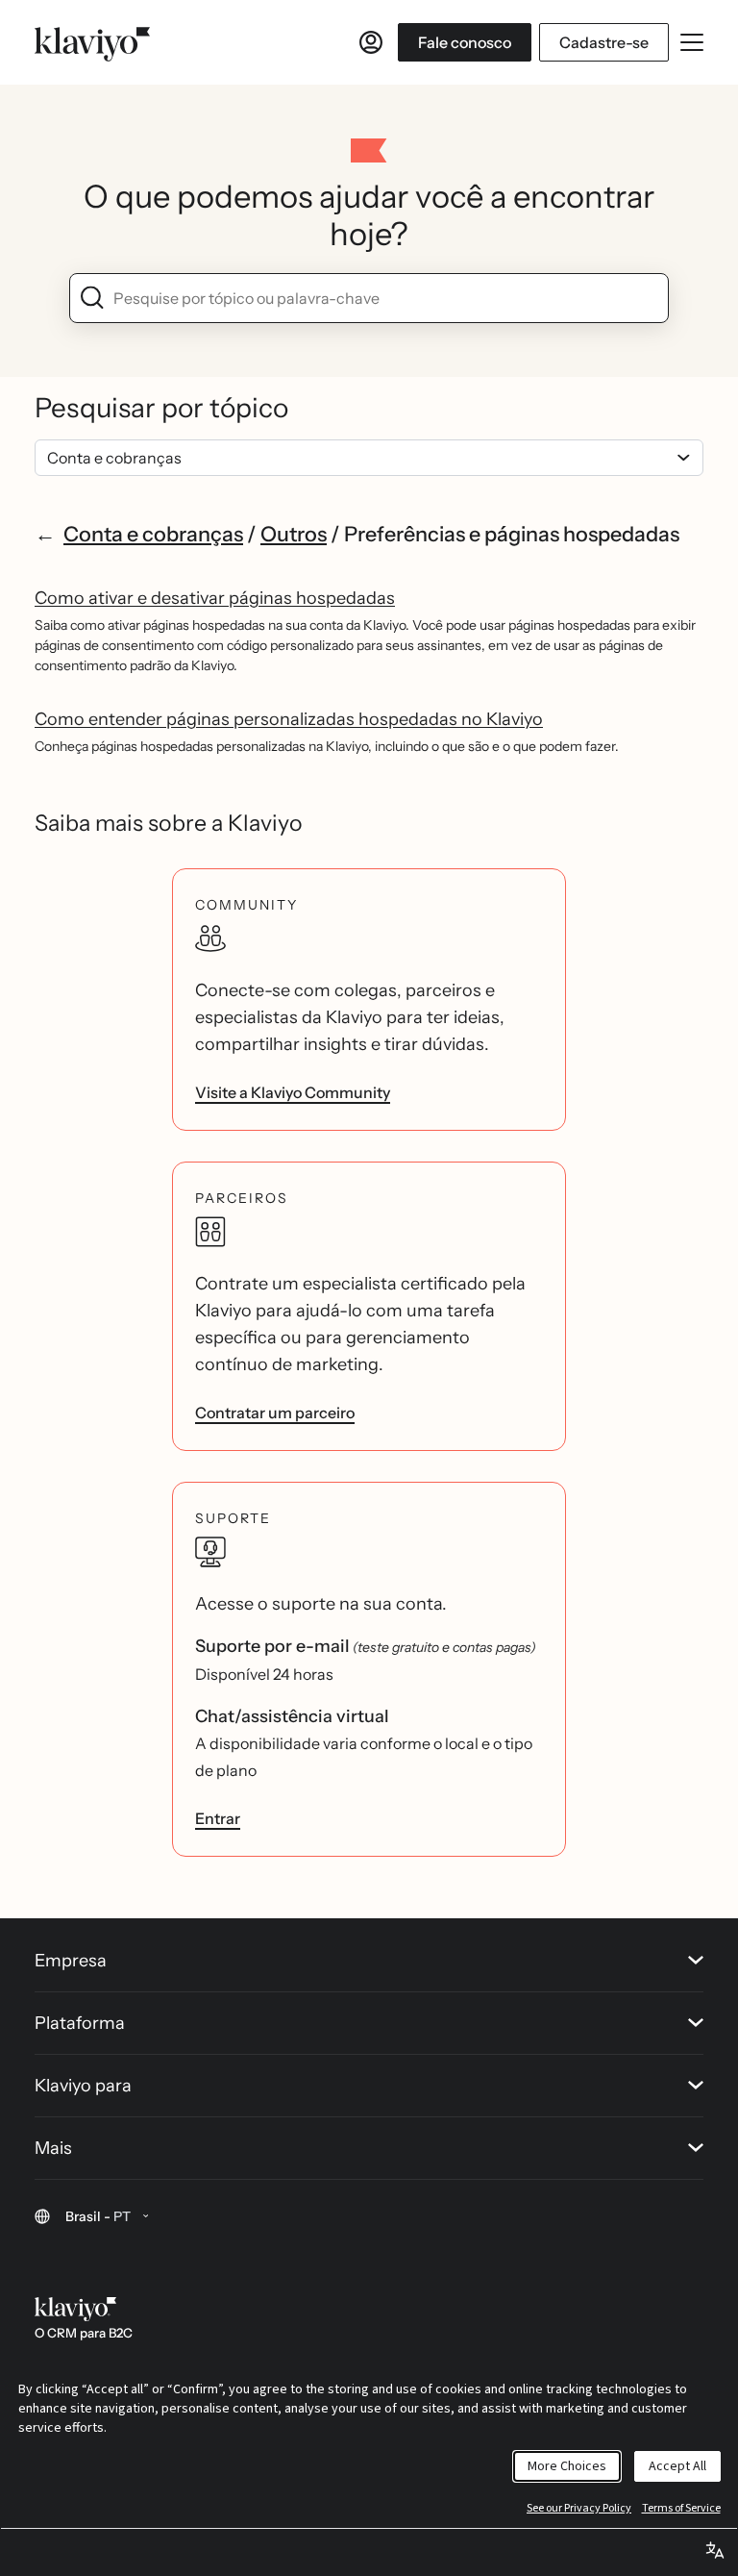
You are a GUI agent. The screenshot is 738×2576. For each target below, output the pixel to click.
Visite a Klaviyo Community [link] (293, 1092)
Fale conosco (465, 42)
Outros (294, 534)
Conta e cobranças (153, 534)
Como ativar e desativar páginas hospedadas (215, 598)
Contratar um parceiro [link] (275, 1413)
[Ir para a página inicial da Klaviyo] (92, 42)
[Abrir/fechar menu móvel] (692, 42)
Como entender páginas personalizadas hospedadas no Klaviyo (289, 719)
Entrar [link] (218, 1818)
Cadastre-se (604, 42)
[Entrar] (371, 42)
